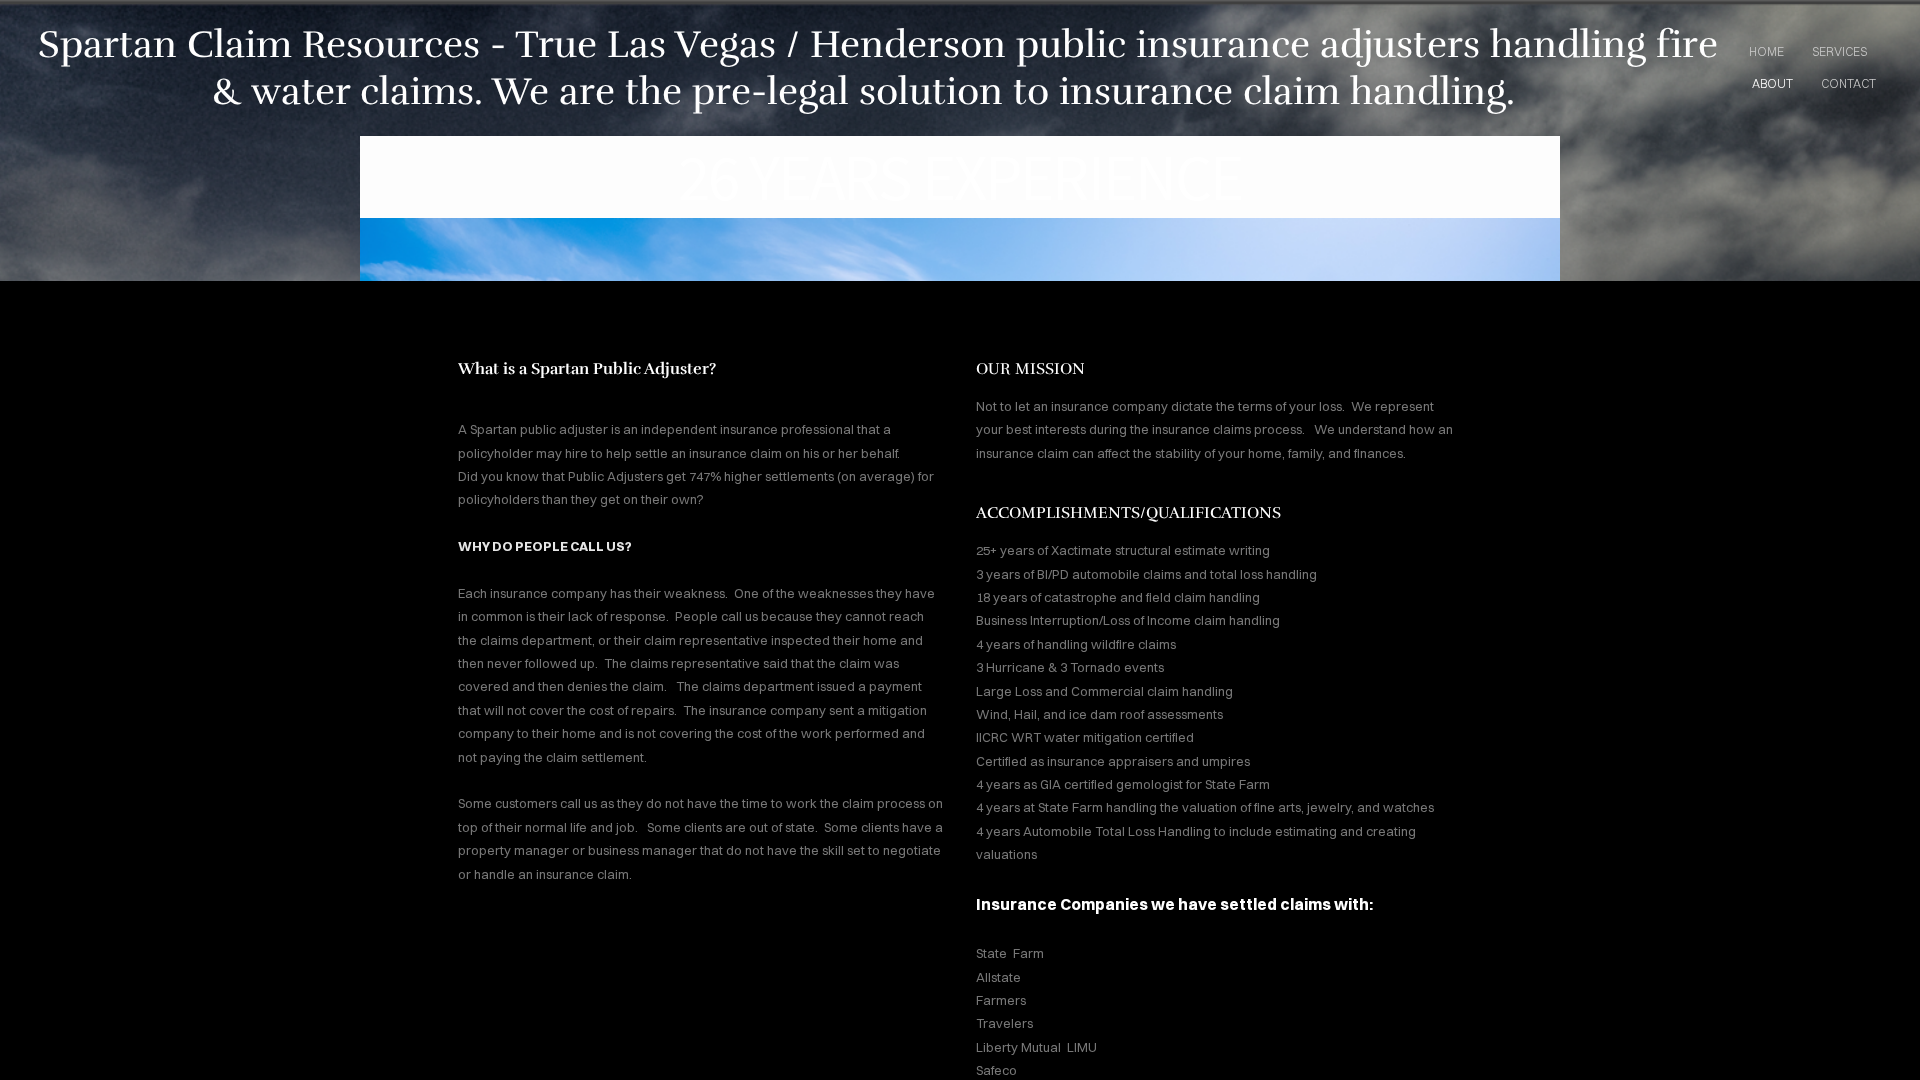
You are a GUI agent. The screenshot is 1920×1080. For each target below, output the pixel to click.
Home (1766, 51)
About (1772, 83)
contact (1848, 83)
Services (1839, 51)
